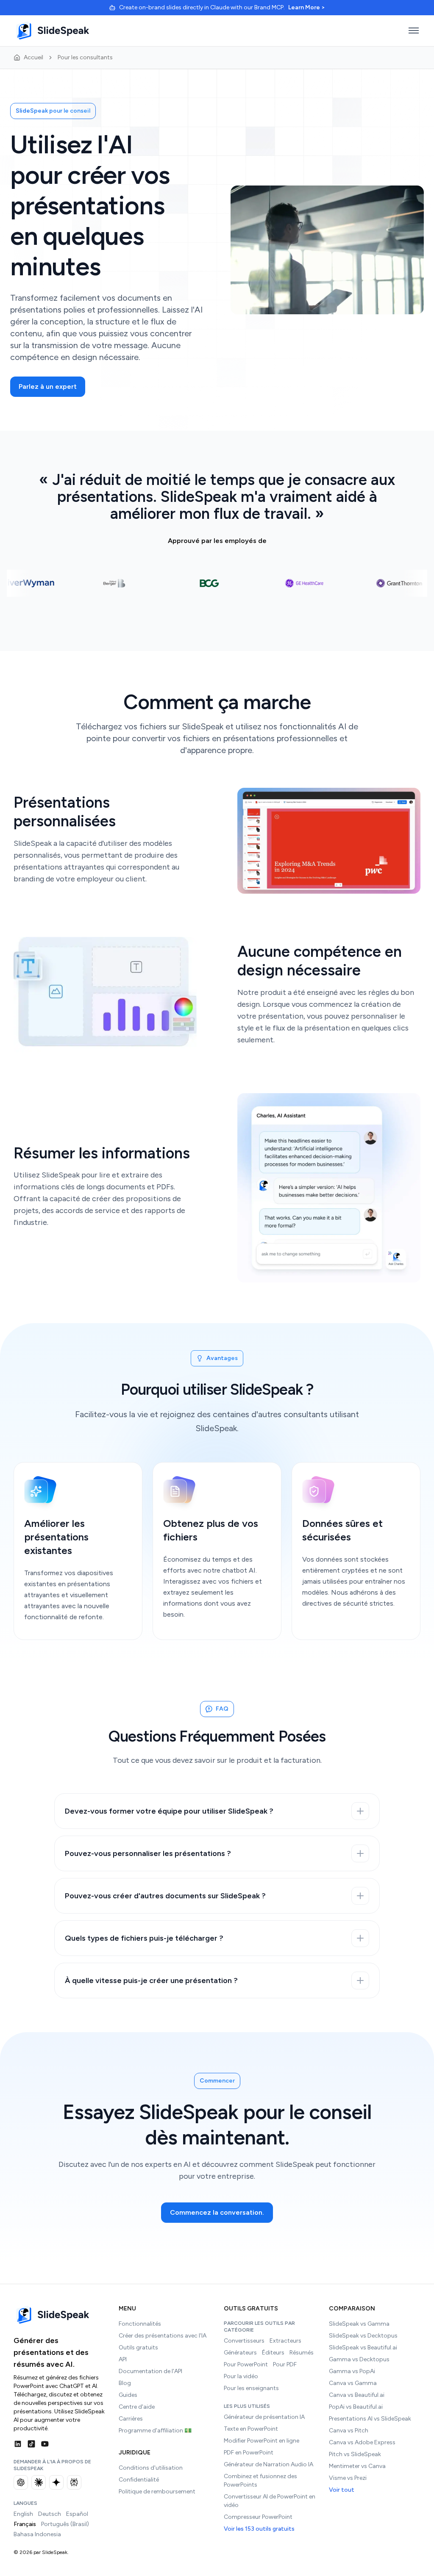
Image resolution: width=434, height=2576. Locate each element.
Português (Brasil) (65, 2524)
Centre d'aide (137, 2407)
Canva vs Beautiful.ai (357, 2395)
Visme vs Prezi (348, 2478)
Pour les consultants (85, 57)
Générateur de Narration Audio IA (268, 2464)
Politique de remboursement (157, 2492)
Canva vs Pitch (349, 2431)
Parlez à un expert (48, 386)
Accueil (33, 57)
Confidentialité (139, 2480)
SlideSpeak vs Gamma (359, 2324)
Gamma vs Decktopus (359, 2359)
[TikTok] (31, 2444)
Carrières (131, 2419)
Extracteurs (285, 2341)
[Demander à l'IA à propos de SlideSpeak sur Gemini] (56, 2482)
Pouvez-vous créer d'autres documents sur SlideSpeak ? (165, 1896)
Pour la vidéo (241, 2376)
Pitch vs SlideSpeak (355, 2454)
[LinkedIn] (18, 2444)
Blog (125, 2383)
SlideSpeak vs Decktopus (363, 2336)
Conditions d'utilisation (151, 2468)
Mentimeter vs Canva (357, 2466)
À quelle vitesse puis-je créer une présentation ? (151, 1980)
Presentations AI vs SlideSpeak (370, 2419)
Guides (128, 2395)
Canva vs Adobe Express (362, 2442)
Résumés (302, 2353)
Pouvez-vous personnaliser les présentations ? (148, 1853)
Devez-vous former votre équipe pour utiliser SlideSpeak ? (169, 1811)
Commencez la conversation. (217, 2212)
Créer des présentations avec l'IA (163, 2336)
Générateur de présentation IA (264, 2417)
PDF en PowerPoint (249, 2453)
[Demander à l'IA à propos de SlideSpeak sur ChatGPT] (21, 2482)
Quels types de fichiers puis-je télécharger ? (144, 1938)
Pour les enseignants (251, 2388)
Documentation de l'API (150, 2371)
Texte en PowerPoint (251, 2429)
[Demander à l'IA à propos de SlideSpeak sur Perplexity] (74, 2482)
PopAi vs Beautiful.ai (356, 2407)
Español (77, 2514)
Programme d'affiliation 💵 (155, 2431)
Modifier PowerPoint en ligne (262, 2441)
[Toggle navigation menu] (414, 30)
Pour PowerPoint (246, 2364)
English (23, 2514)
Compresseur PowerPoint (258, 2517)
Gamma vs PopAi (352, 2371)
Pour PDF (285, 2364)
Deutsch (50, 2514)
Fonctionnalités (140, 2324)
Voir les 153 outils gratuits (259, 2529)
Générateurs (240, 2353)
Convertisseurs (244, 2341)
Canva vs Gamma (353, 2383)
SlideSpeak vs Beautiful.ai (363, 2347)
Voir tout (342, 2490)
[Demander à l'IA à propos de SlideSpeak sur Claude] (39, 2482)
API (123, 2359)
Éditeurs (273, 2353)
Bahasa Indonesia (37, 2534)
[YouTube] (45, 2444)
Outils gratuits (138, 2347)
